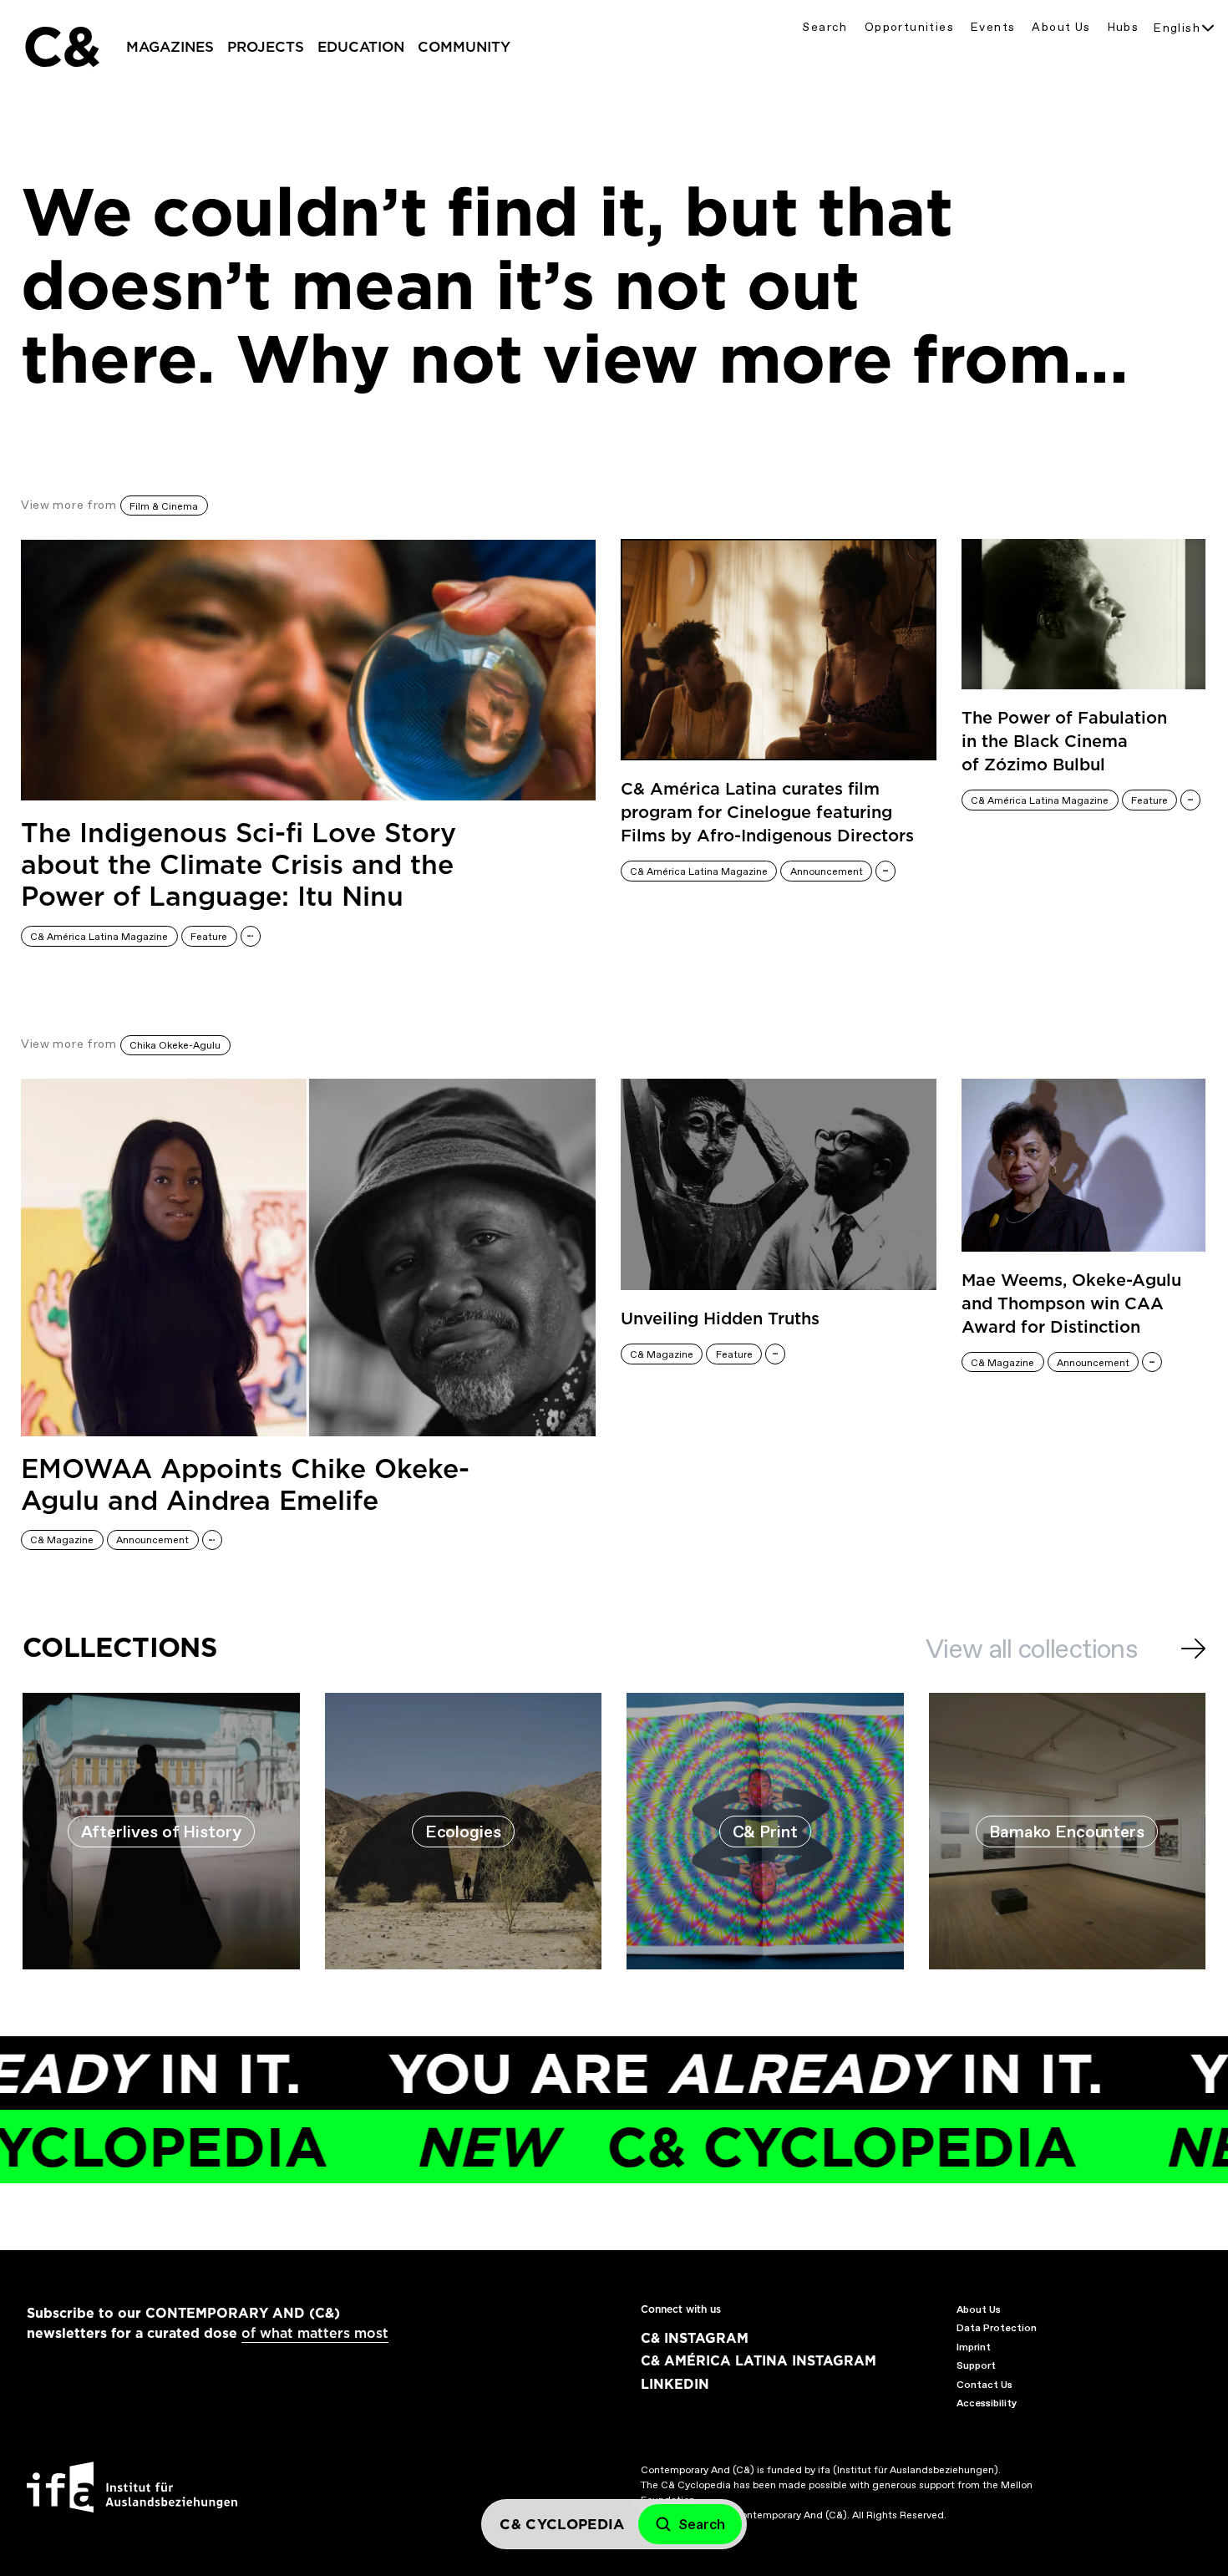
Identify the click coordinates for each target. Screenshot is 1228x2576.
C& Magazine (62, 1540)
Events (993, 27)
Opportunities (909, 27)
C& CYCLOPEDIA (685, 2147)
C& (61, 47)
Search (825, 27)
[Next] (1193, 1649)
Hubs (1124, 27)
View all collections (1031, 1649)
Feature (209, 937)
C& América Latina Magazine (99, 937)
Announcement (827, 871)
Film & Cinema (164, 506)
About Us (1061, 27)
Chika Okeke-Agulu (175, 1045)
